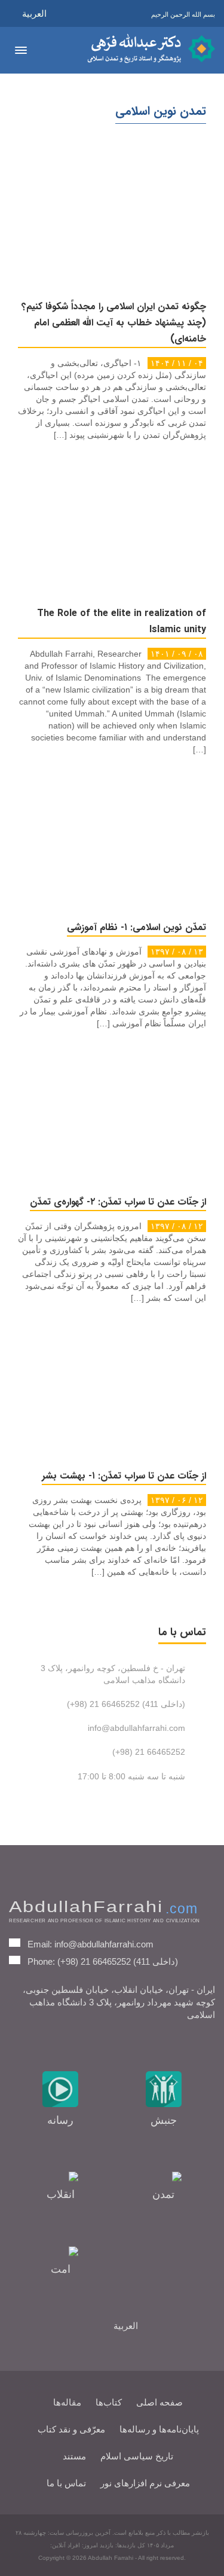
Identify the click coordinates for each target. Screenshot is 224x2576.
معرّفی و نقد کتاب (71, 2429)
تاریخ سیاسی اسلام (137, 2456)
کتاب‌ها (109, 2402)
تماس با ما (66, 2483)
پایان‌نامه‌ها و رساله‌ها (159, 2429)
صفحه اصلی (159, 2402)
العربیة (34, 13)
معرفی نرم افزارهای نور (145, 2483)
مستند (74, 2456)
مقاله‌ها (67, 2402)
